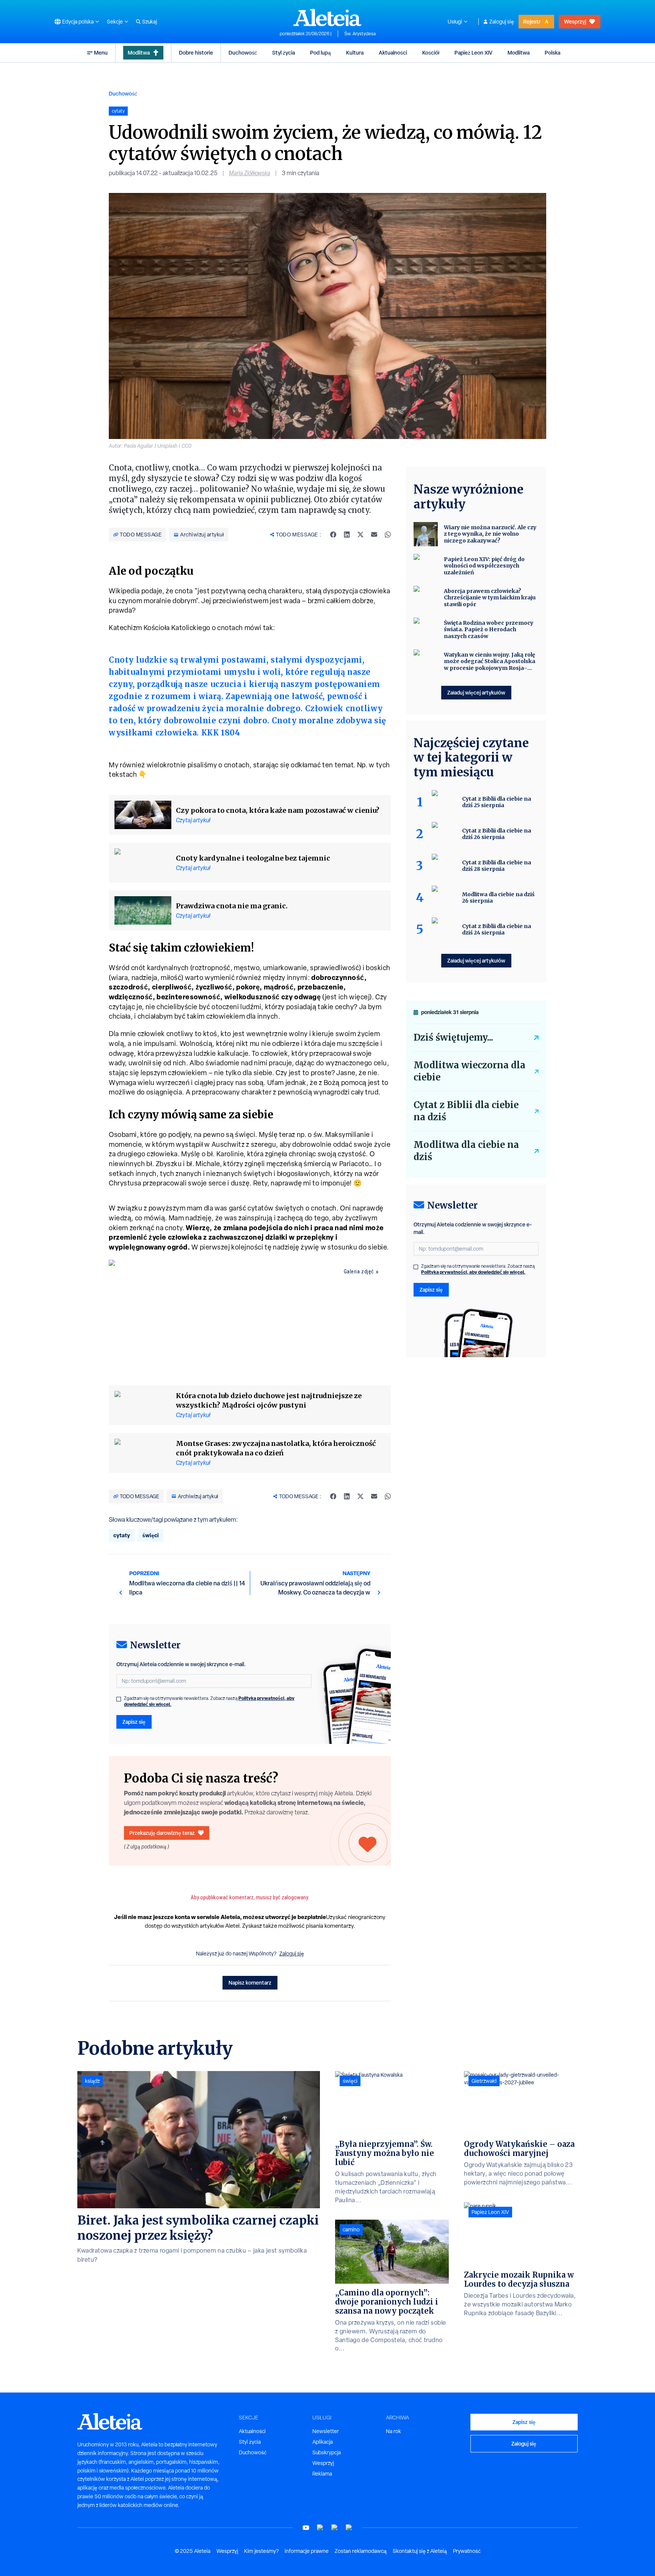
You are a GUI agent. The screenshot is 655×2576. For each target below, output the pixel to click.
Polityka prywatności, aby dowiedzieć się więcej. (473, 1272)
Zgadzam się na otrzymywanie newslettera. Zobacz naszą (209, 1701)
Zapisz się (134, 1722)
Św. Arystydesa (360, 34)
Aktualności (393, 53)
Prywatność (467, 2551)
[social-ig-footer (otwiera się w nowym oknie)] (349, 2528)
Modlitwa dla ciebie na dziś (466, 1151)
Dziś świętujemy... (453, 1037)
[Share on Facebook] (333, 535)
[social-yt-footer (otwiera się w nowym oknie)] (306, 2528)
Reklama (322, 2474)
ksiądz (92, 2081)
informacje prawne (307, 2551)
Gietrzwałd (484, 2081)
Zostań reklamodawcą (361, 2551)
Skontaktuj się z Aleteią (420, 2551)
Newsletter (326, 2431)
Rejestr (532, 21)
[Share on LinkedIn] (347, 535)
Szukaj (150, 22)
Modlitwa (139, 53)
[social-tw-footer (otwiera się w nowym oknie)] (335, 2528)
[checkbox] (119, 1699)
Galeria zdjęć (359, 1272)
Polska (552, 53)
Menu (101, 53)
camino (351, 2230)
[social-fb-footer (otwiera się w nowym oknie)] (320, 2528)
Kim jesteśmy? (261, 2551)
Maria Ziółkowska (250, 173)
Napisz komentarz (250, 1983)
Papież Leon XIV (473, 53)
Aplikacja (323, 2442)
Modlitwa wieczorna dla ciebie (469, 1071)
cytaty (122, 1535)
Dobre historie (196, 53)
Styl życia (284, 53)
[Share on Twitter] (360, 535)
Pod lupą (320, 53)
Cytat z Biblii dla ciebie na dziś (466, 1111)
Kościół (431, 53)
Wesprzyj (575, 21)
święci (150, 1535)
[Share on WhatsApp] (388, 535)
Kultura (355, 53)
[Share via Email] (374, 535)
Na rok (393, 2431)
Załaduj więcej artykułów (476, 692)
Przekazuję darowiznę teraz (162, 1833)
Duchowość (243, 53)
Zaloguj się (502, 22)
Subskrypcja (327, 2452)
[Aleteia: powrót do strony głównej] (327, 17)
